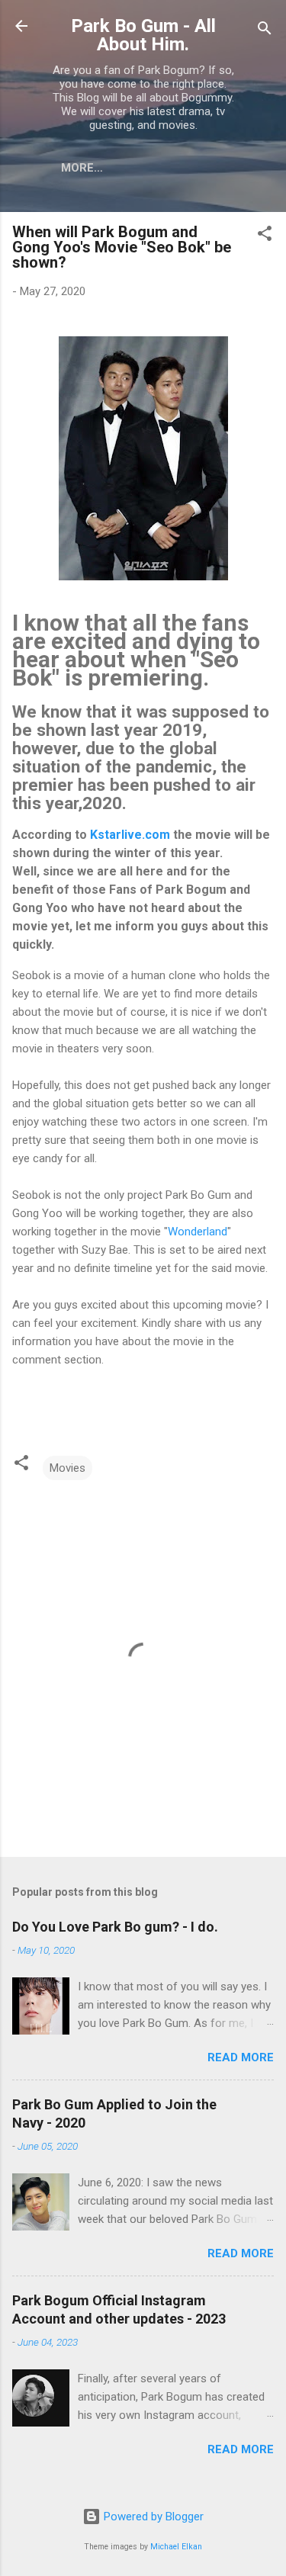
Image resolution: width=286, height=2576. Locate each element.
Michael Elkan (176, 2547)
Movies (67, 1468)
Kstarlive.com (130, 835)
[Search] (265, 31)
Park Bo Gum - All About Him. (143, 35)
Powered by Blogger (152, 2517)
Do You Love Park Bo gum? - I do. (115, 1927)
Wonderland (198, 1232)
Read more (241, 2057)
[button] (265, 236)
